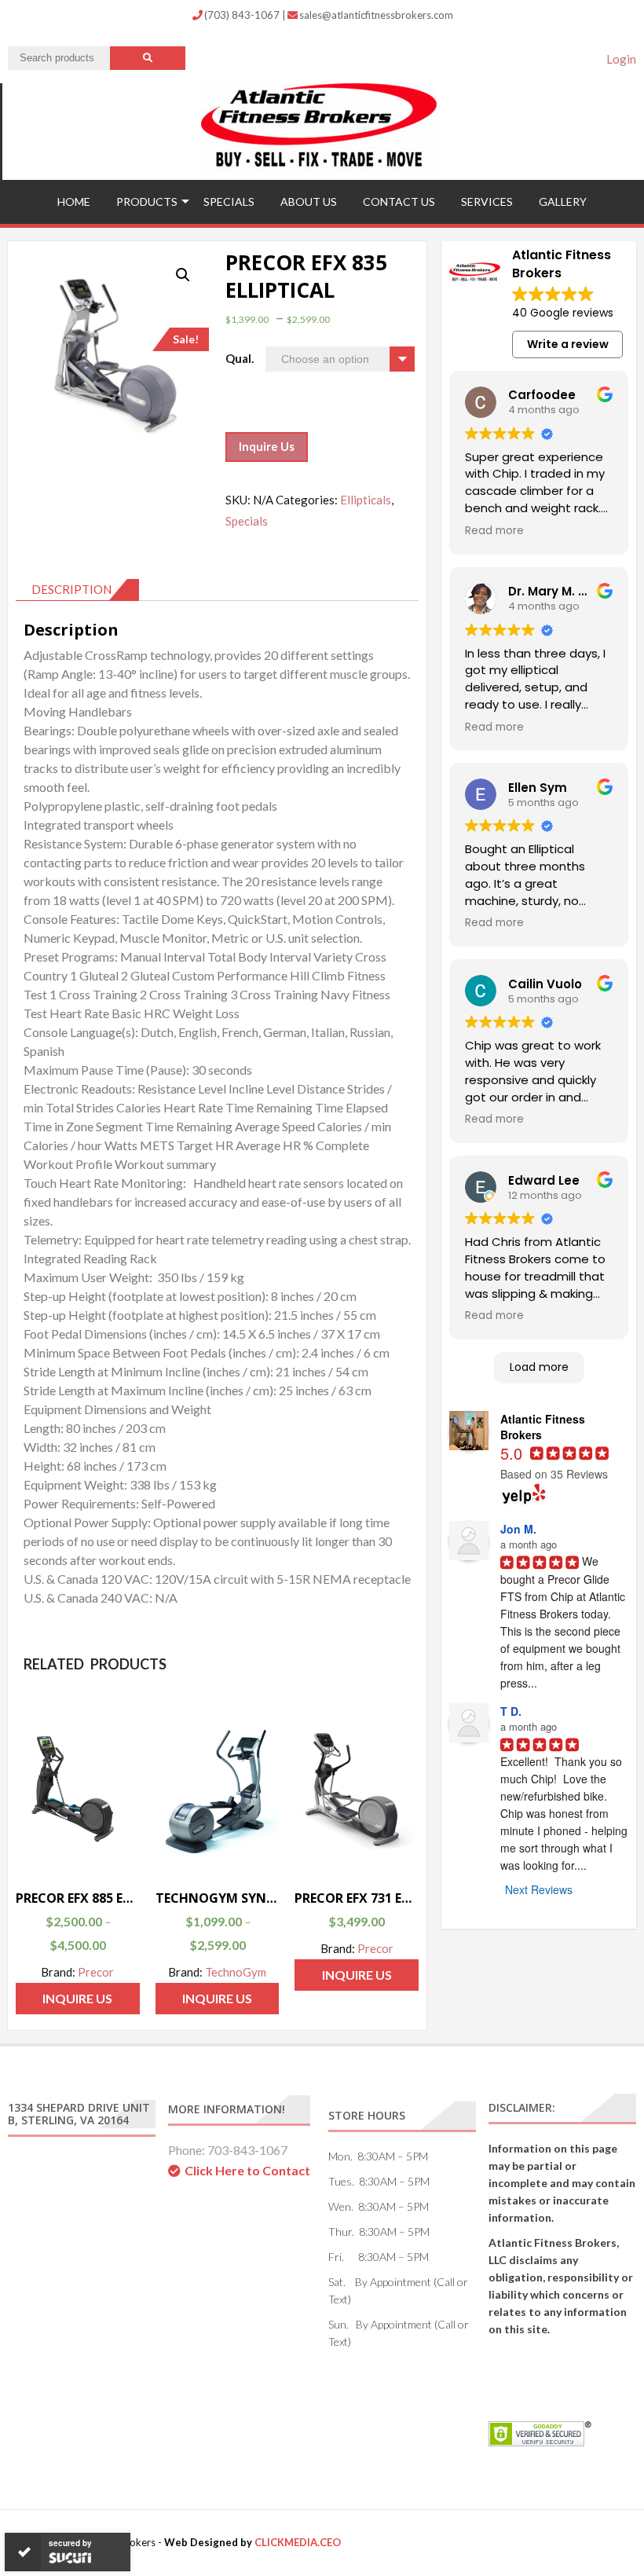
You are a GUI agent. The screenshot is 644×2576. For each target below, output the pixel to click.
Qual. (240, 358)
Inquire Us (267, 446)
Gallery (563, 202)
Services (487, 202)
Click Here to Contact (247, 2170)
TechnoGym (236, 1972)
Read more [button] (494, 531)
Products (147, 202)
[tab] (77, 590)
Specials (229, 202)
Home (74, 202)
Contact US (399, 202)
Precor (96, 1972)
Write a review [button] (568, 344)
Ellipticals (366, 500)
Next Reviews (539, 1889)
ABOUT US (309, 202)
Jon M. (518, 1529)
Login (621, 59)
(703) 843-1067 (243, 15)
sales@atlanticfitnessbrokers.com (376, 15)
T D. (511, 1711)
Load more (539, 1367)
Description (71, 589)
